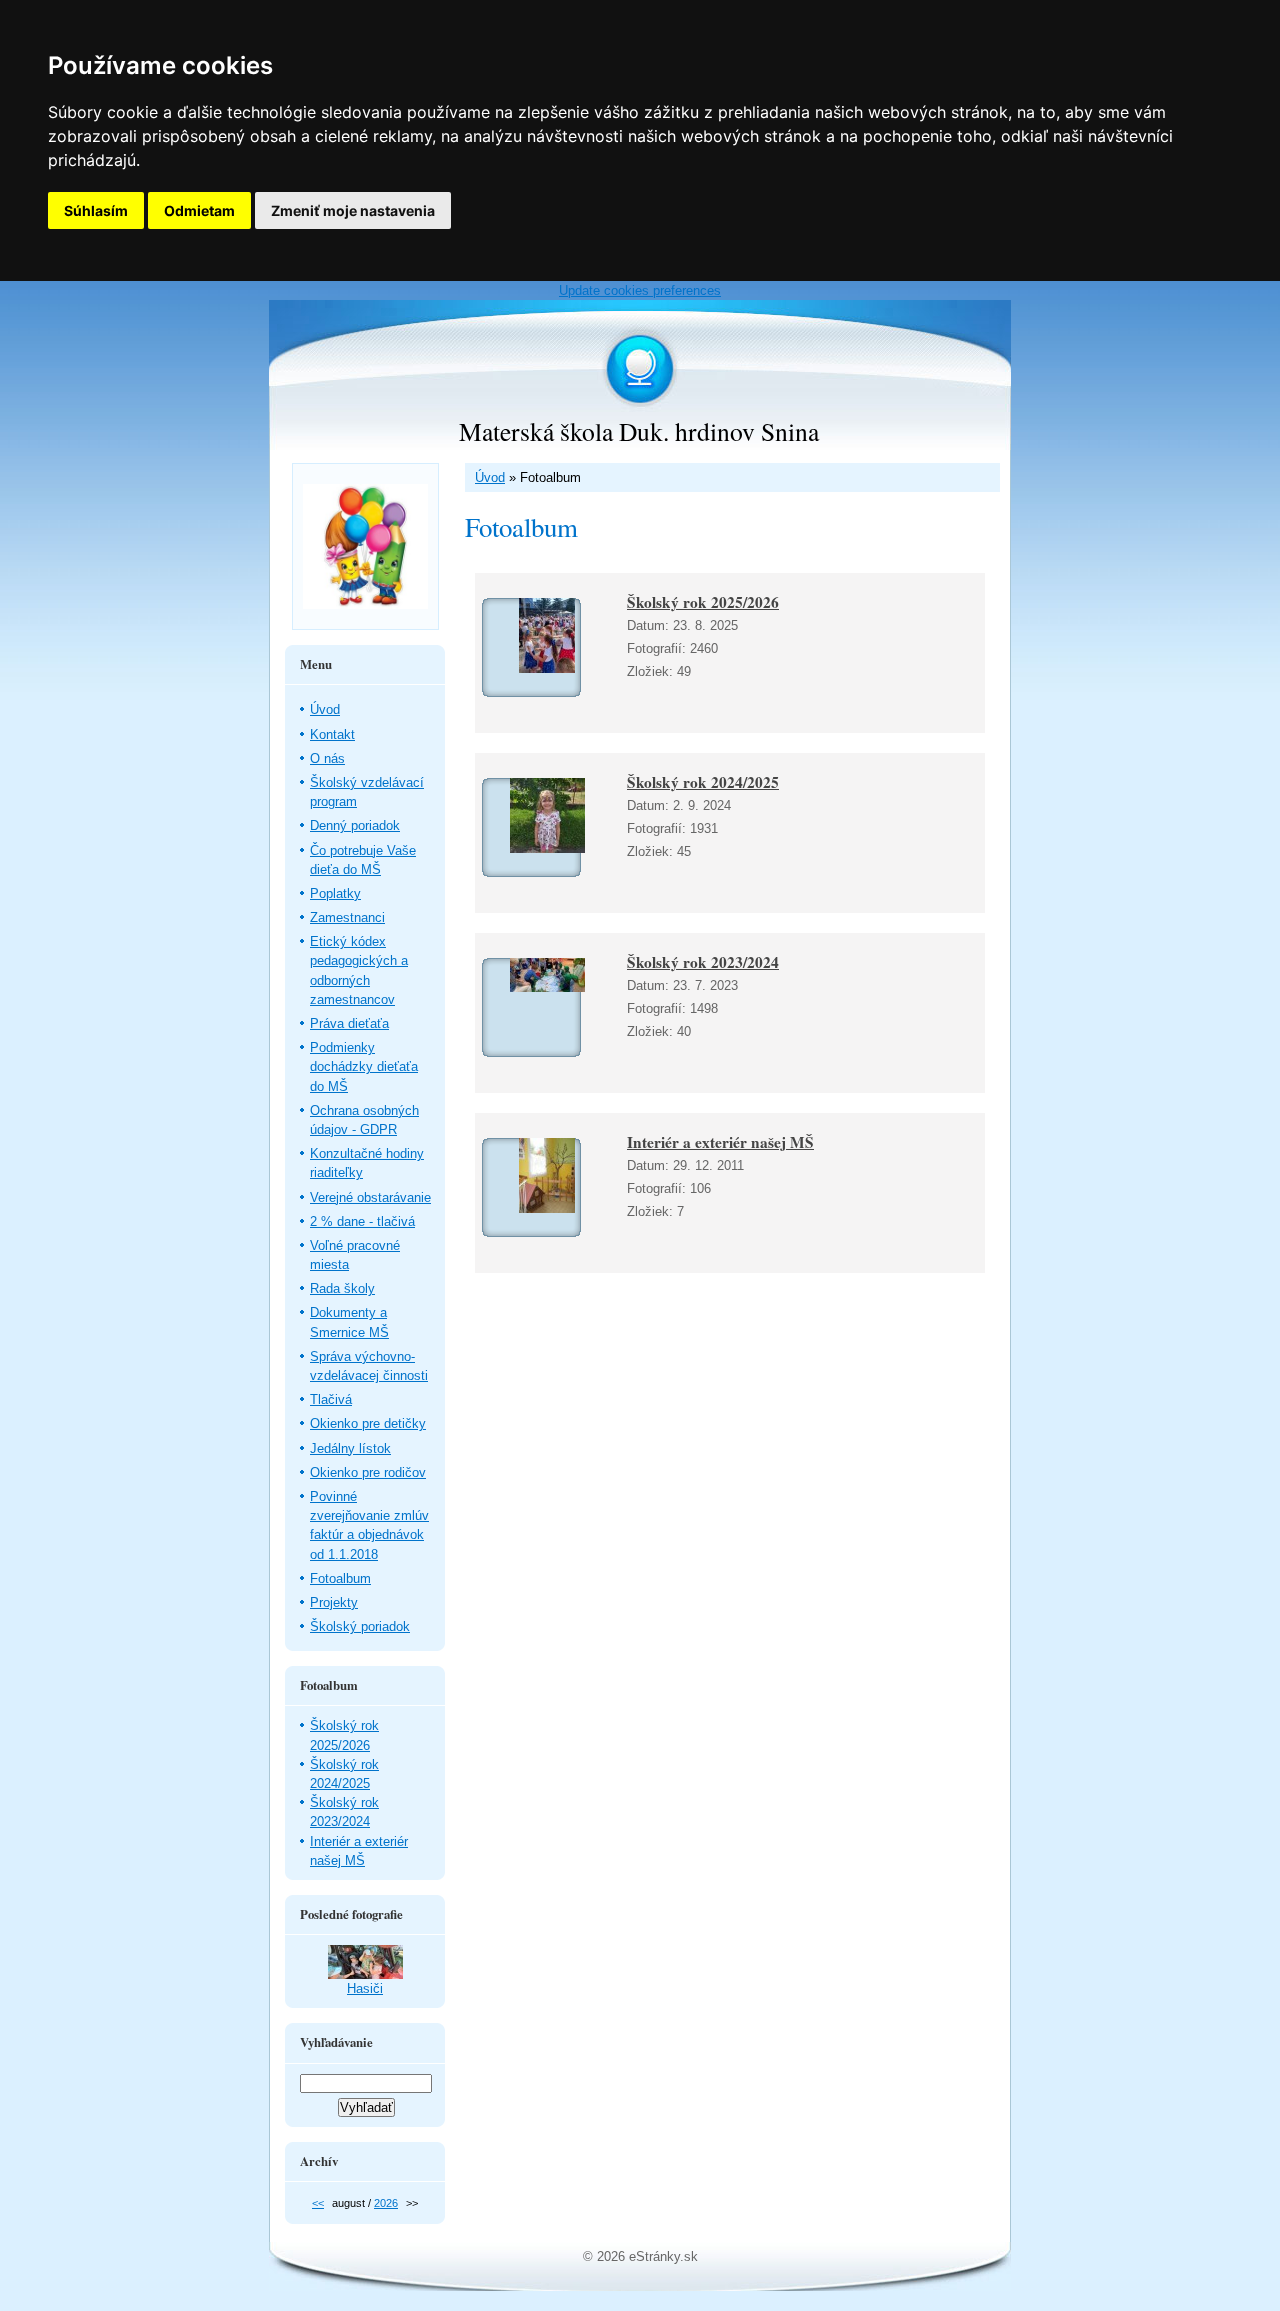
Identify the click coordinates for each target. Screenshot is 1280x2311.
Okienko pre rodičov (368, 1472)
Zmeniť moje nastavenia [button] (353, 210)
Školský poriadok (360, 1626)
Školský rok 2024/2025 (703, 782)
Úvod (490, 477)
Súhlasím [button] (96, 210)
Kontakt (332, 734)
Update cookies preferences (640, 290)
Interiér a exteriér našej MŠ (720, 1142)
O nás (327, 758)
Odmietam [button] (199, 210)
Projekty (334, 1602)
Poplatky (335, 893)
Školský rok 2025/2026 (703, 602)
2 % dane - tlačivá (362, 1221)
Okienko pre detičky (368, 1423)
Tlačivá (331, 1399)
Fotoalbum (340, 1578)
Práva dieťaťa (349, 1023)
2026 (386, 2203)
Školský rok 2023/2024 (703, 962)
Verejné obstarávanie (370, 1197)
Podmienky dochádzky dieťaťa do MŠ (364, 1066)
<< (318, 2203)
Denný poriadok (355, 825)
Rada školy (342, 1288)
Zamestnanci (347, 917)
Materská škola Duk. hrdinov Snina (639, 431)
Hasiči (365, 1988)
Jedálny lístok (350, 1448)
